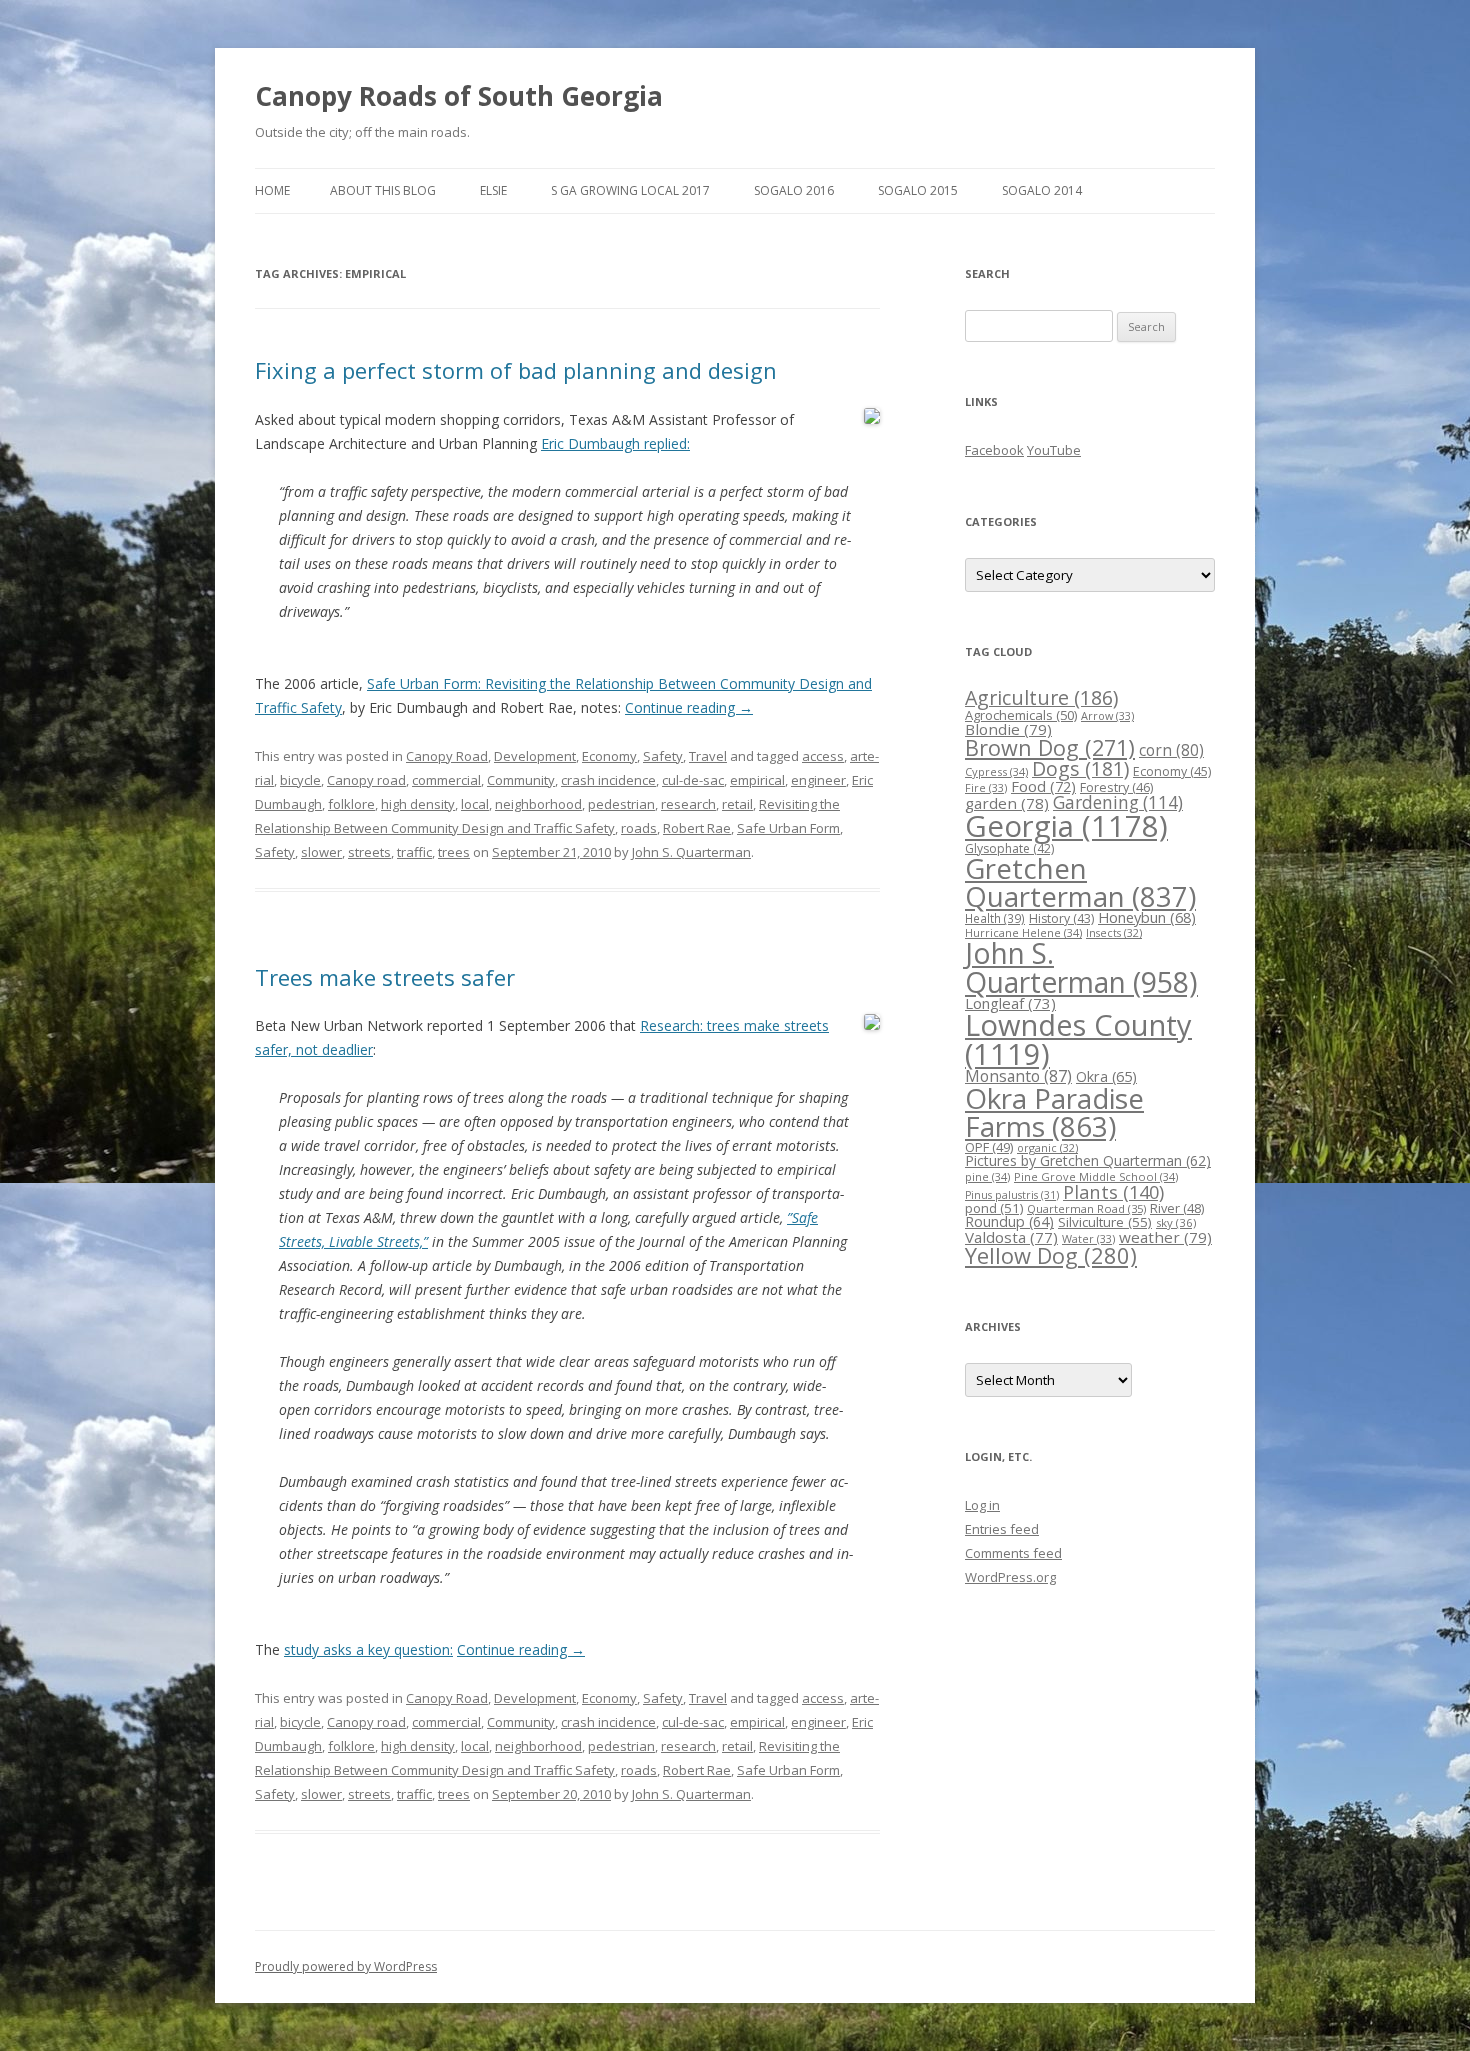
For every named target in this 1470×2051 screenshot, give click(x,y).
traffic (414, 852)
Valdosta (1011, 1237)
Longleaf (1010, 1003)
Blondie (1008, 729)
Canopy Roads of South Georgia (459, 96)
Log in (982, 1505)
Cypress (996, 771)
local (475, 804)
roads (639, 828)
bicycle (300, 780)
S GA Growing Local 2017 (630, 190)
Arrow (1107, 715)
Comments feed (1013, 1553)
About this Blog (383, 190)
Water (1088, 1238)
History (1061, 918)
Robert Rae (697, 828)
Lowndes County (1078, 1039)
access (823, 756)
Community (521, 780)
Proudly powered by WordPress (346, 1966)
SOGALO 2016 (794, 190)
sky (1176, 1222)
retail (737, 804)
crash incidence (608, 780)
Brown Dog (1050, 747)
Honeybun (1147, 917)
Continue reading (689, 707)
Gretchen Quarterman (1080, 882)
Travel (708, 756)
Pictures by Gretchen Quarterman (1088, 1160)
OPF (989, 1147)
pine (987, 1176)
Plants (1113, 1191)
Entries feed (1002, 1529)
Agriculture (1041, 697)
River (1177, 1208)
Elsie (493, 190)
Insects (1114, 932)
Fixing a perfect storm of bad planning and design (516, 370)
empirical (757, 780)
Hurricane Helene (1023, 932)
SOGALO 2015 (918, 190)
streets (369, 852)
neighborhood (538, 804)
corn (1171, 750)
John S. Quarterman (691, 852)
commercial (446, 780)
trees (454, 852)
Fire (986, 787)
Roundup (1009, 1221)
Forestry (1116, 787)
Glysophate (1009, 848)
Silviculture (1105, 1222)
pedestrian (621, 804)
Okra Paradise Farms (1054, 1112)
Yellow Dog (1051, 1255)
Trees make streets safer (385, 977)
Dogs (1080, 768)
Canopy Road (447, 756)
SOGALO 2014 (1042, 190)
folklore (351, 804)
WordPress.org (1010, 1577)
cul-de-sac (693, 780)
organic (1047, 1147)
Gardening (1118, 802)
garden (1007, 803)
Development (535, 756)
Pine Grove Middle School (1096, 1176)
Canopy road (366, 780)
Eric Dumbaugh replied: (615, 443)
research (688, 804)
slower (321, 852)
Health (995, 918)
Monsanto (1018, 1076)
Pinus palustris (1012, 1195)
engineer (818, 780)
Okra (1106, 1076)
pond (994, 1208)
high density (418, 804)
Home (272, 190)
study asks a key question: (368, 1649)
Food (1043, 786)
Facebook (994, 450)
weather (1165, 1237)
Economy (609, 756)
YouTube (1054, 450)
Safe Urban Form (788, 828)
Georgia (1066, 826)
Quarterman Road (1086, 1208)
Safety (663, 756)
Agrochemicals (1021, 715)
